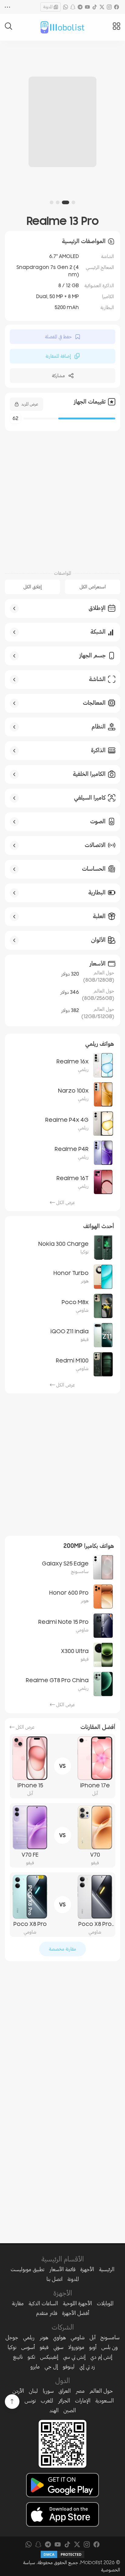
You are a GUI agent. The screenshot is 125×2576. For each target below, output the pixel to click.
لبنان (33, 2391)
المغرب (47, 2401)
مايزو (35, 2367)
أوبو (93, 2347)
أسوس (28, 2347)
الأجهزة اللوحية (77, 2303)
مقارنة (18, 2303)
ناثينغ (18, 2357)
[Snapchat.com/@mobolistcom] (73, 7)
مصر (80, 2391)
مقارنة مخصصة (62, 1949)
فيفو (44, 2347)
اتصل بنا (54, 2279)
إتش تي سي (74, 2357)
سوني (58, 2347)
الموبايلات (105, 2303)
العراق (65, 2391)
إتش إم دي (101, 2357)
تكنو (31, 2357)
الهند (54, 2410)
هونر (44, 2337)
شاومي (78, 2337)
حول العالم (101, 2391)
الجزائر (64, 2401)
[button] (73, 202)
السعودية (105, 2401)
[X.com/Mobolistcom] (102, 7)
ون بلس (110, 2347)
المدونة (48, 7)
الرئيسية (107, 2269)
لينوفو (69, 2367)
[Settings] (8, 7)
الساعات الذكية (43, 2303)
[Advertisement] (62, 497)
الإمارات (83, 2401)
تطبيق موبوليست (27, 2269)
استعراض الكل (93, 587)
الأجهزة (87, 2269)
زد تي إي (87, 2367)
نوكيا (12, 2347)
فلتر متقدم (47, 2313)
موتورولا (76, 2347)
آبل (93, 2337)
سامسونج (110, 2337)
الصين (70, 2410)
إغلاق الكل (33, 587)
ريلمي (29, 2337)
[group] (62, 122)
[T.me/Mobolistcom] (80, 7)
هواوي (59, 2337)
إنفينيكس (49, 2357)
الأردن (18, 2391)
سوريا (48, 2391)
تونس (30, 2401)
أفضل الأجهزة (76, 2313)
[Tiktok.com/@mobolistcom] (95, 7)
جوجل (12, 2337)
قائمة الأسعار (62, 2269)
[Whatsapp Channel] (66, 7)
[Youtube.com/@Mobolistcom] (87, 7)
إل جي (51, 2367)
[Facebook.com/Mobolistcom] (117, 7)
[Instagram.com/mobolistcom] (109, 7)
